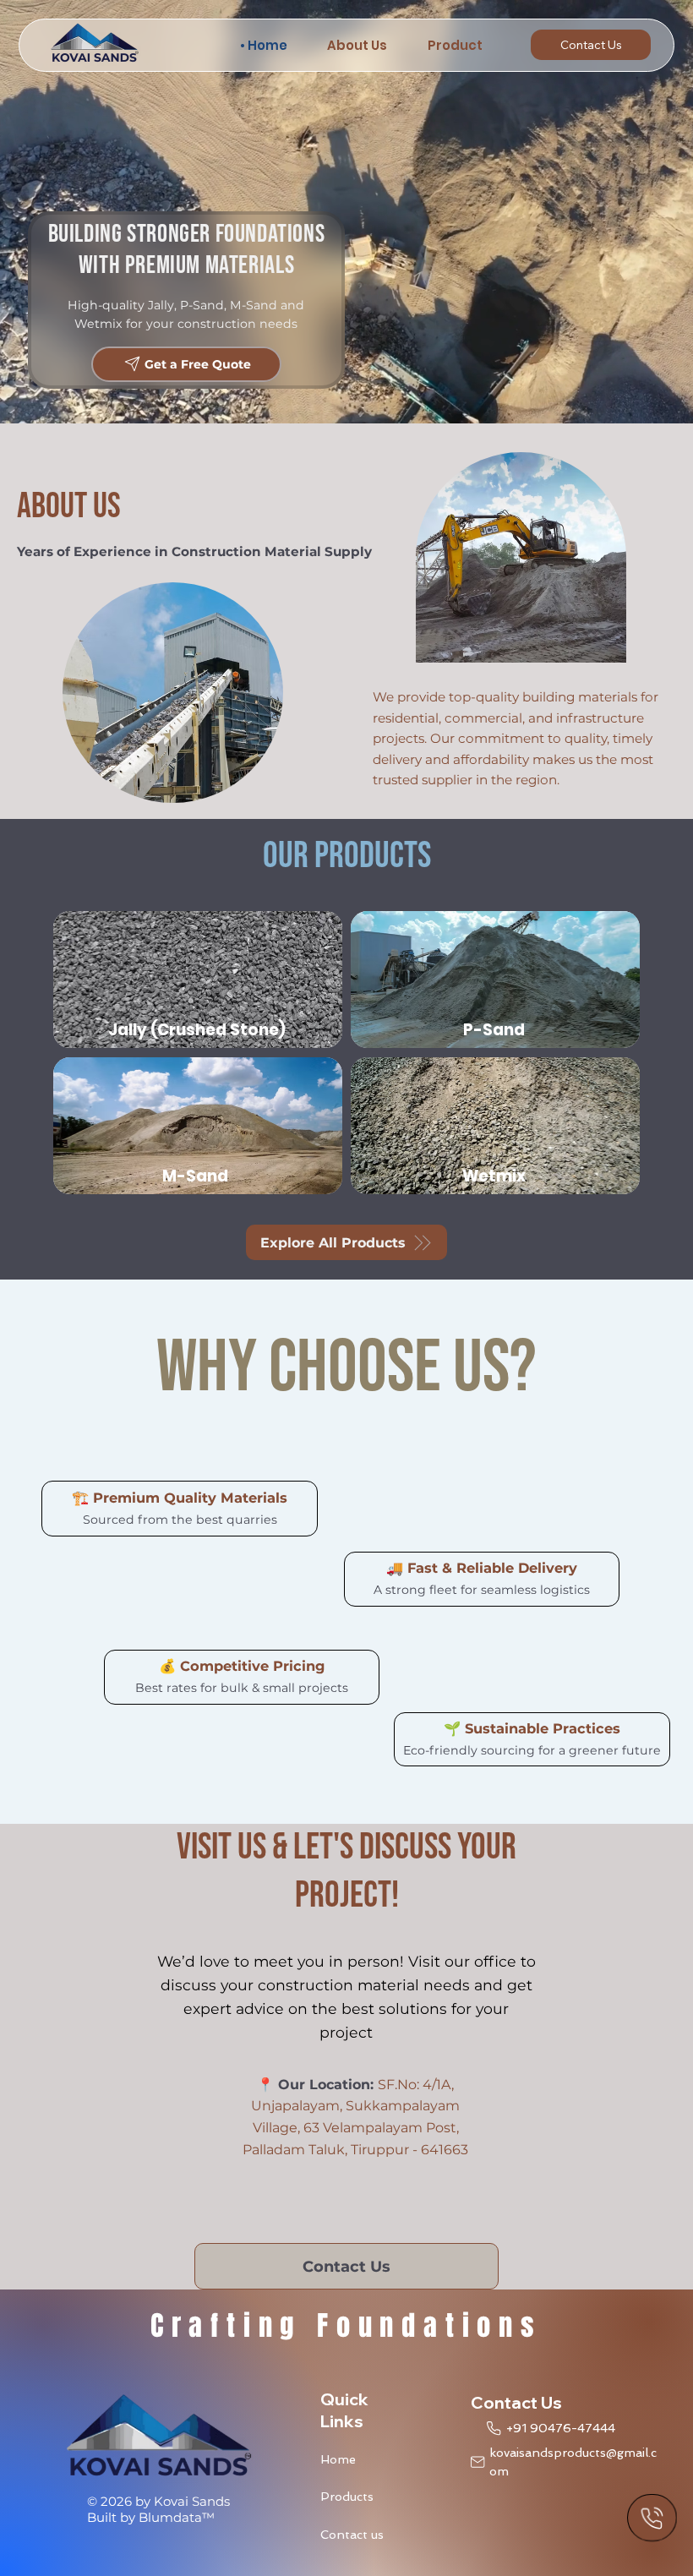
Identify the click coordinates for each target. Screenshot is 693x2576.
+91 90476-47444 (561, 2428)
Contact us (352, 2535)
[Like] (652, 2518)
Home (338, 2459)
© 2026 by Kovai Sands (158, 2501)
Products (347, 2497)
